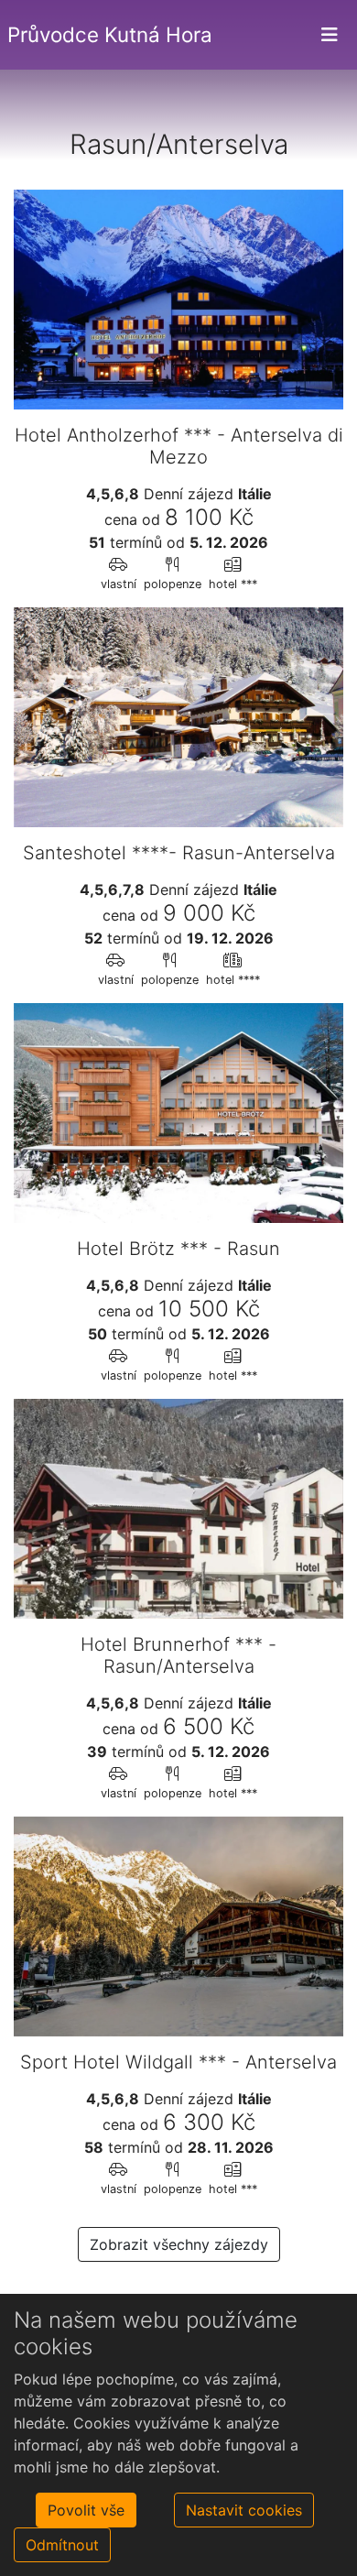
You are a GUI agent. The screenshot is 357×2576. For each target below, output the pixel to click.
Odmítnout (62, 2545)
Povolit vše (86, 2510)
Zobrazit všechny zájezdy (179, 2244)
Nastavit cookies (244, 2510)
